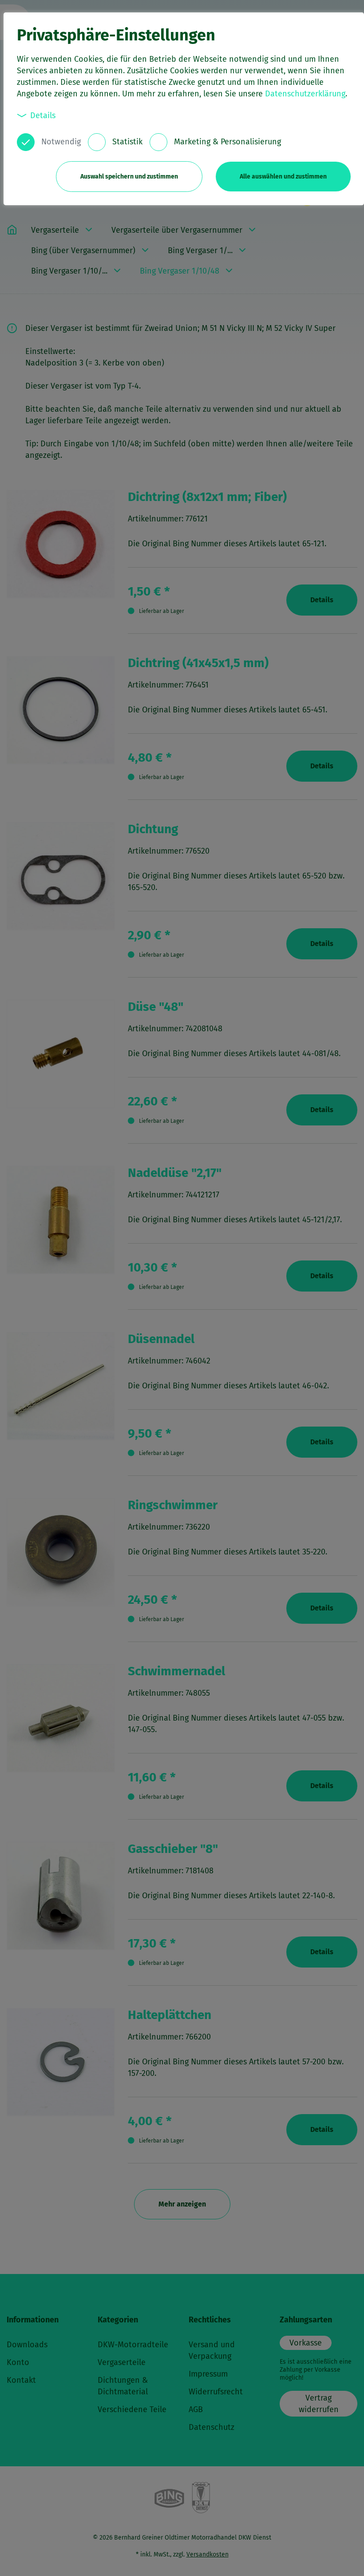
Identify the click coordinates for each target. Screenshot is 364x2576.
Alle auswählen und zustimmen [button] (283, 177)
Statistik (127, 142)
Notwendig (61, 142)
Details (43, 115)
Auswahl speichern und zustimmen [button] (129, 177)
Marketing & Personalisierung (227, 142)
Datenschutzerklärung (305, 94)
